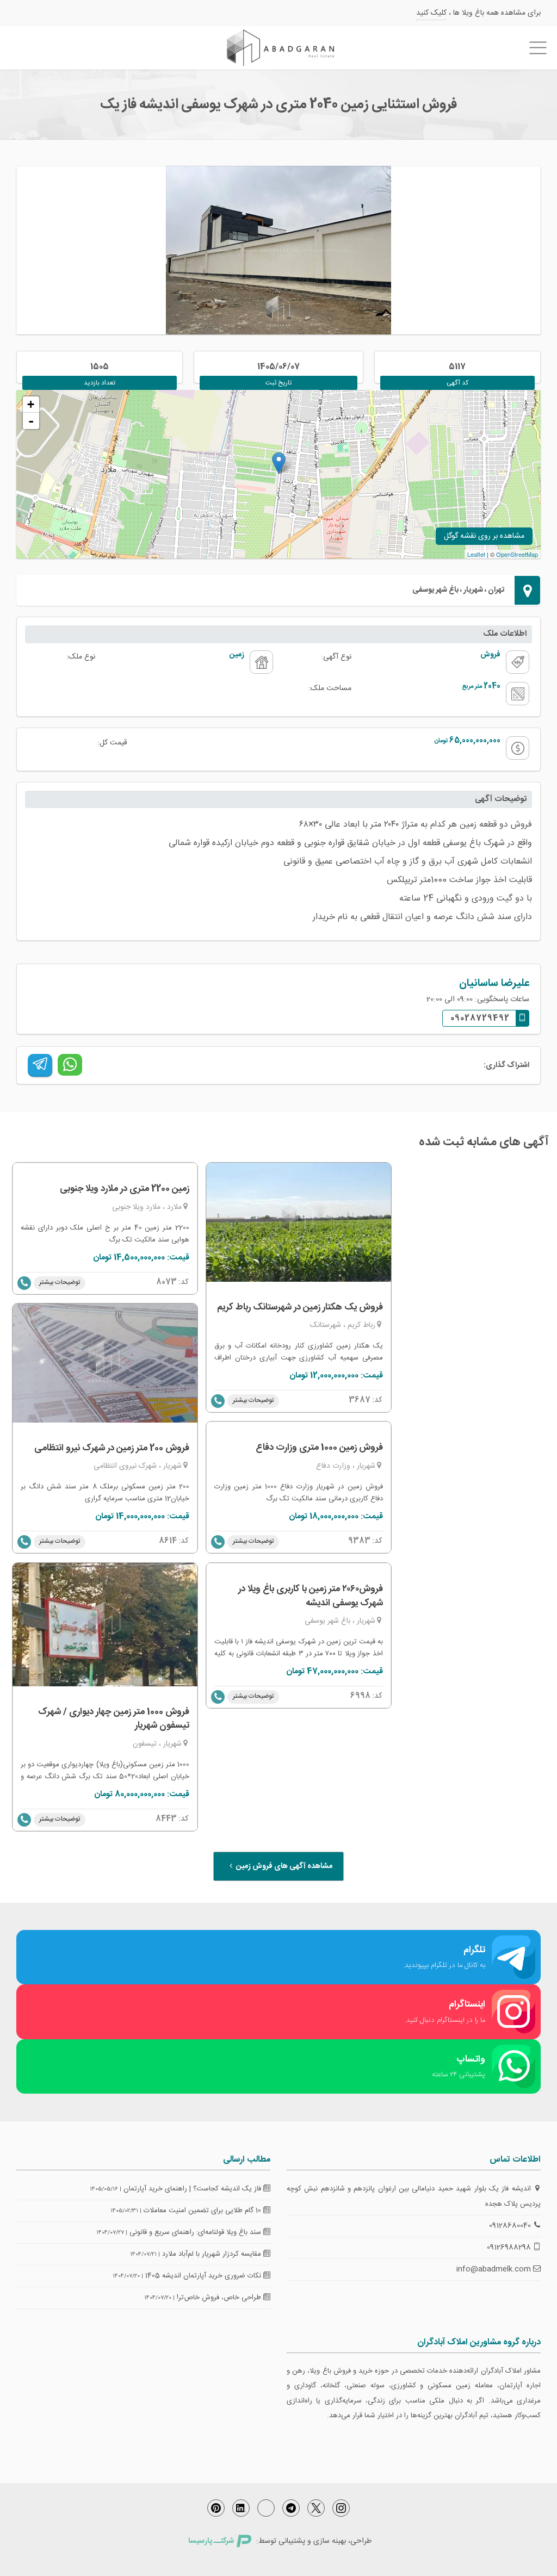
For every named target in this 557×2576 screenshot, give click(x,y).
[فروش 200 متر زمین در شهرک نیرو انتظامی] (105, 1363)
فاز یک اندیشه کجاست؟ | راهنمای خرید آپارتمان (193, 2189)
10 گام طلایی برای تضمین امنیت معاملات (203, 2211)
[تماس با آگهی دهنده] (24, 1283)
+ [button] (31, 404)
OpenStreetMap (517, 554)
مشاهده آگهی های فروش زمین (283, 1866)
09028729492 (480, 1018)
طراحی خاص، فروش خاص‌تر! (220, 2298)
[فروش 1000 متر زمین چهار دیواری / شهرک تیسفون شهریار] (105, 1625)
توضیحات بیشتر (60, 1282)
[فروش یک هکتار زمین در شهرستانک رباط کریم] (299, 1222)
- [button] (31, 421)
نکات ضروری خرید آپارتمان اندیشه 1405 (204, 2276)
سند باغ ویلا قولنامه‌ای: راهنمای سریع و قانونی (196, 2232)
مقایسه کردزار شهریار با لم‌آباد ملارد (213, 2254)
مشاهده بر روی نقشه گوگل (484, 536)
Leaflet (476, 554)
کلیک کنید (431, 13)
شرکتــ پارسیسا (211, 2541)
